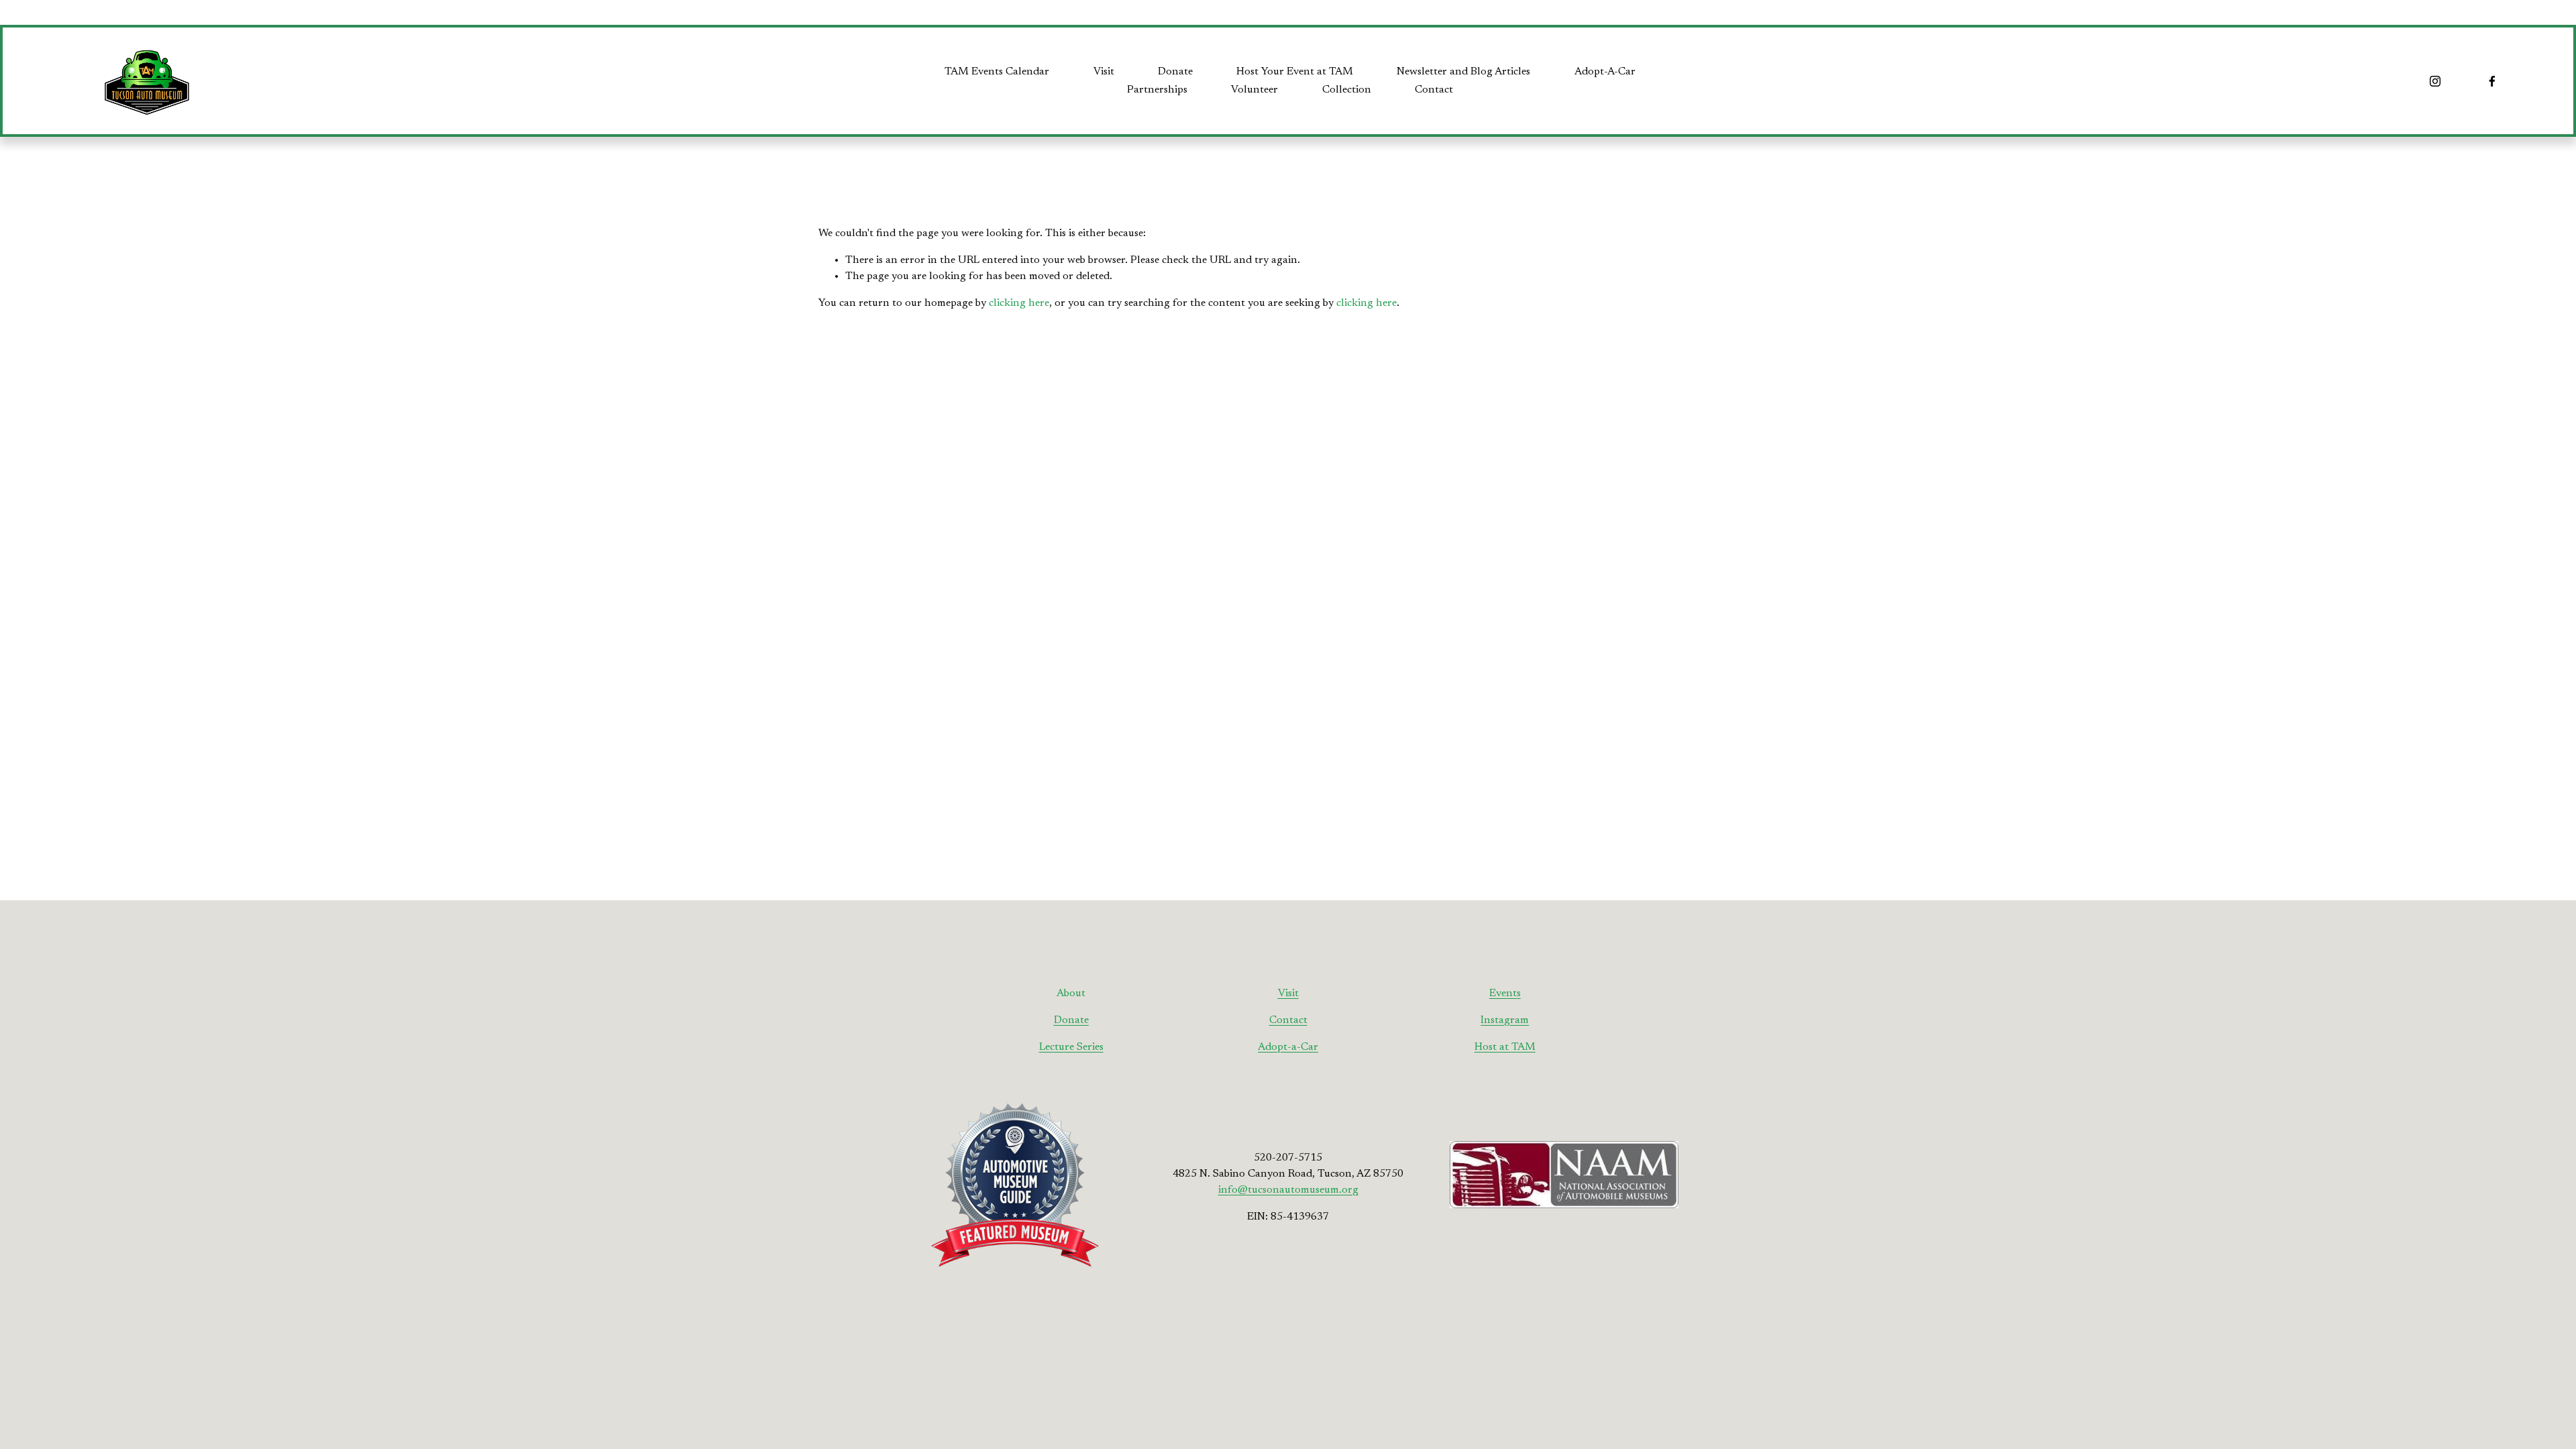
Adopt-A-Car (1605, 72)
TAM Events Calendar (997, 72)
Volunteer (1254, 90)
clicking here (1019, 303)
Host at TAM (1505, 1047)
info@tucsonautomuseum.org (1288, 1190)
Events (1505, 994)
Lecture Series (1071, 1047)
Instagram (1505, 1020)
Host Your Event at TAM (1295, 72)
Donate (1175, 72)
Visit (1104, 72)
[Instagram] (2435, 81)
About (1071, 994)
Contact (1434, 90)
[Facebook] (2492, 81)
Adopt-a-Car (1288, 1047)
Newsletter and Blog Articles (1463, 72)
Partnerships (1157, 90)
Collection (1347, 90)
